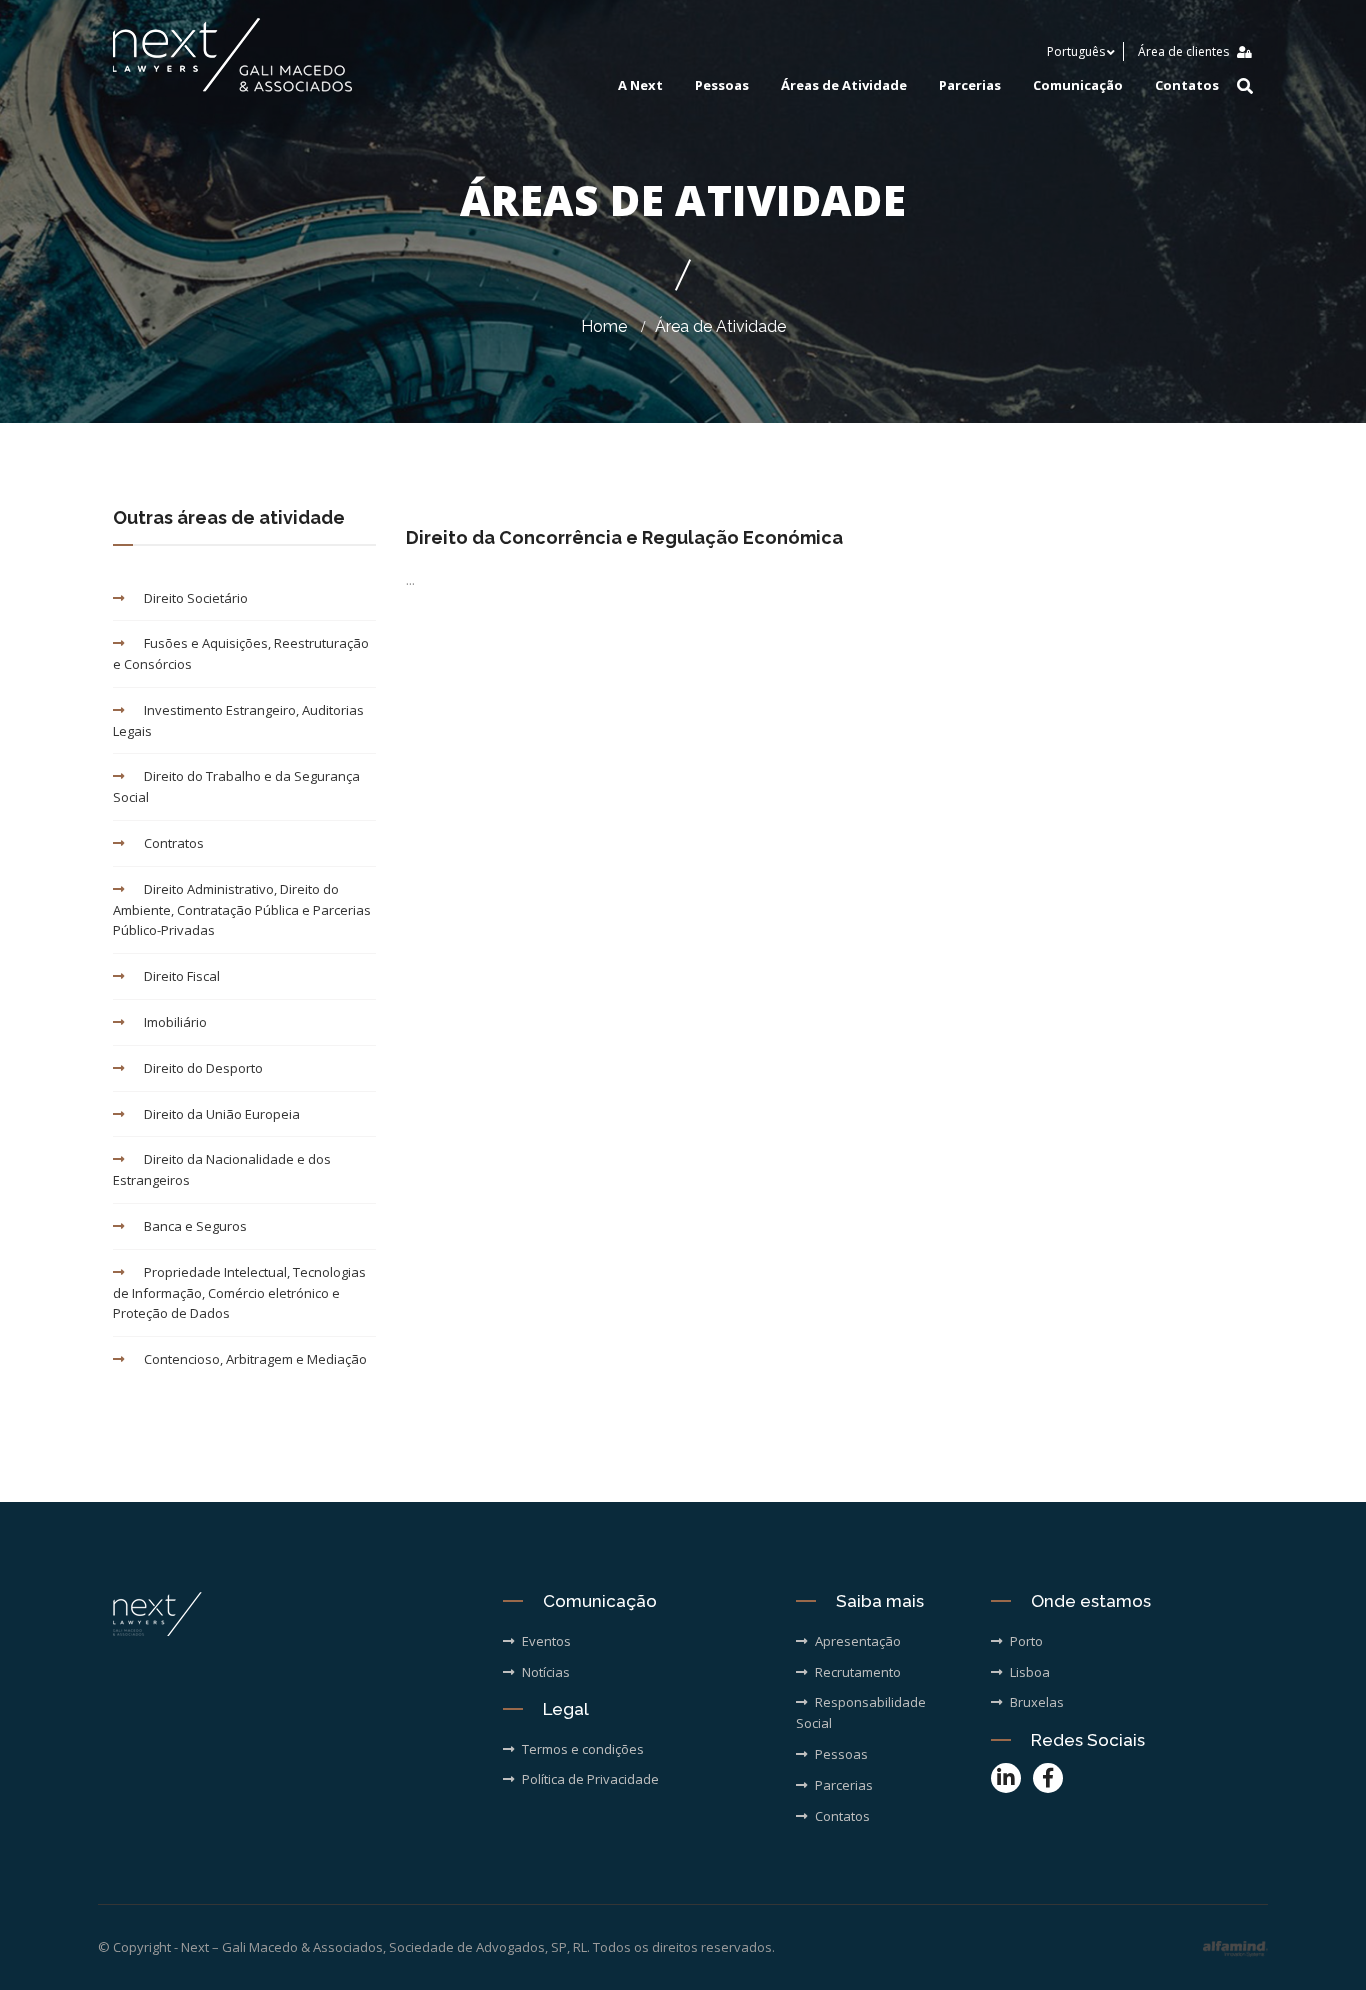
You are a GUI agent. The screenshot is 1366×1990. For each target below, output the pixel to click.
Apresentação (858, 1641)
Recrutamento (858, 1672)
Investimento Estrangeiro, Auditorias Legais (238, 720)
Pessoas (722, 85)
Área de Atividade (720, 326)
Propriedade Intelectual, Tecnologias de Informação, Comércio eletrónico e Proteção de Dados (239, 1293)
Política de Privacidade (590, 1779)
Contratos (174, 843)
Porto (1026, 1641)
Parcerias (970, 85)
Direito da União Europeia (222, 1114)
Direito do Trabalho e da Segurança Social (236, 786)
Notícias (546, 1672)
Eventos (546, 1641)
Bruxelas (1037, 1702)
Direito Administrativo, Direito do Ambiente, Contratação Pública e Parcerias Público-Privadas (242, 910)
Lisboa (1030, 1672)
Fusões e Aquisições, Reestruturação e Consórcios (241, 653)
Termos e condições (583, 1749)
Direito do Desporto (203, 1068)
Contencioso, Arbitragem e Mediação (255, 1359)
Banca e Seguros (195, 1226)
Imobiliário (175, 1022)
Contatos (1187, 85)
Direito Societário (196, 598)
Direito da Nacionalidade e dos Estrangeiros (222, 1169)
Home (604, 326)
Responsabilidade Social (861, 1712)
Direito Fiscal (182, 976)
